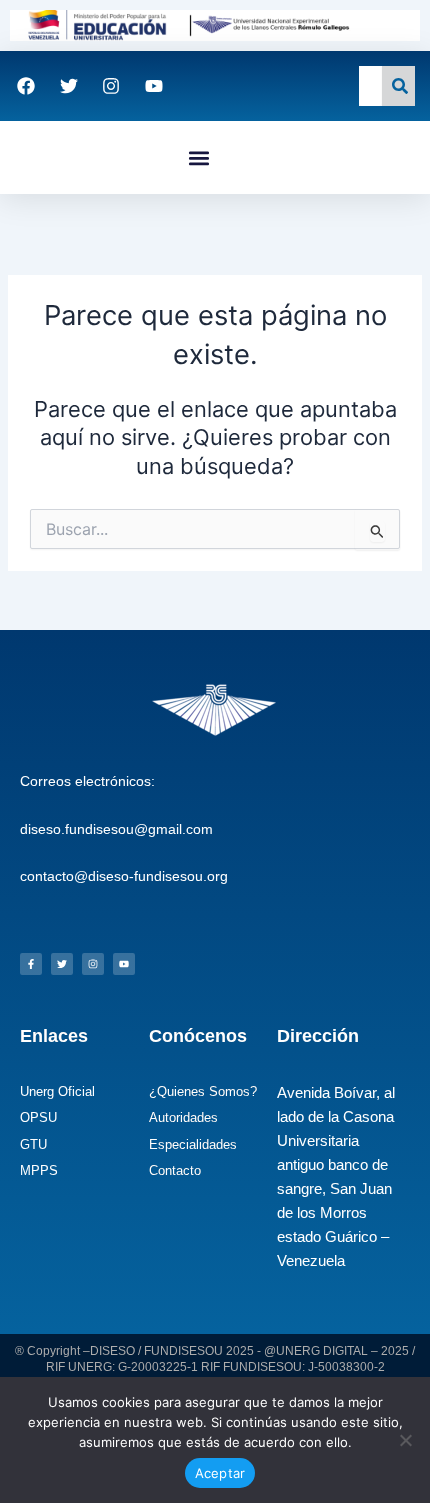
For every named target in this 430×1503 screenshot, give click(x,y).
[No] (405, 1440)
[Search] (399, 86)
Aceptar (220, 1473)
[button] (198, 157)
